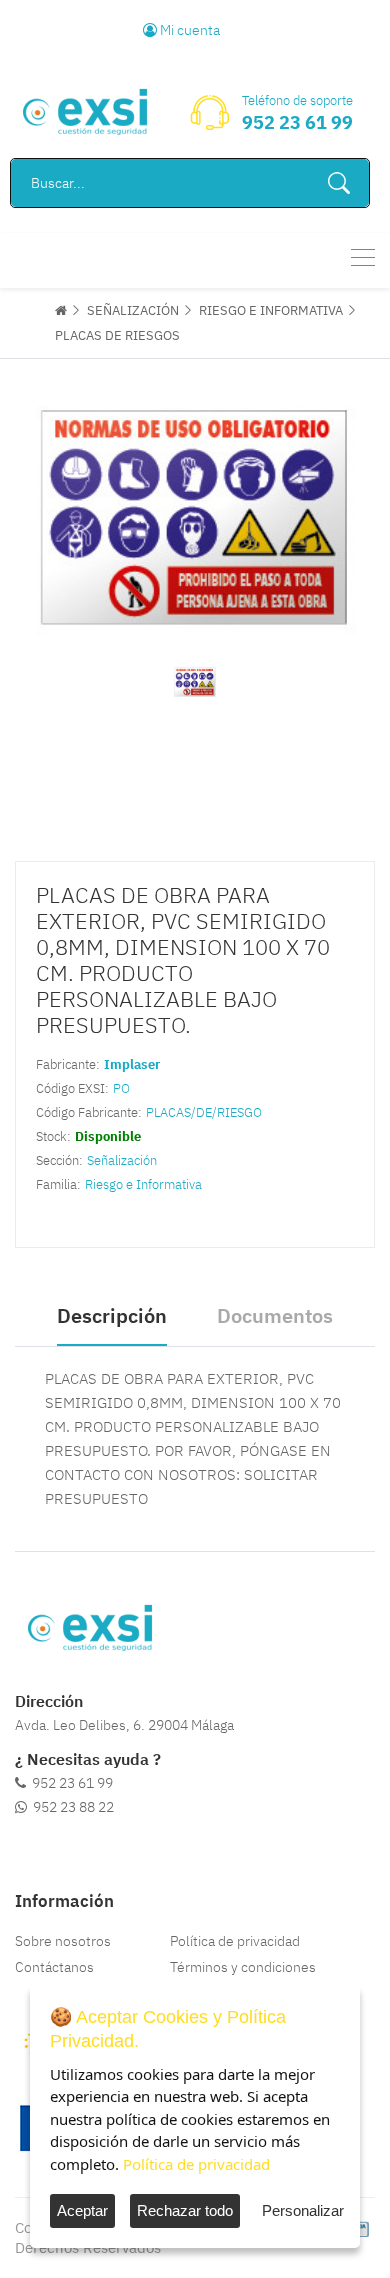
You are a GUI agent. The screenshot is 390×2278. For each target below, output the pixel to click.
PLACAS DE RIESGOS (117, 335)
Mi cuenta (188, 30)
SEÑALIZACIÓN (133, 310)
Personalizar (303, 2210)
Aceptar (82, 2210)
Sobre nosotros (63, 1941)
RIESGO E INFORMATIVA (271, 310)
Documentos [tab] (275, 1315)
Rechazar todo (185, 2210)
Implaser (132, 1064)
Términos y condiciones (243, 1967)
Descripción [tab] (112, 1315)
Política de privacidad (235, 1941)
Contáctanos (54, 1967)
